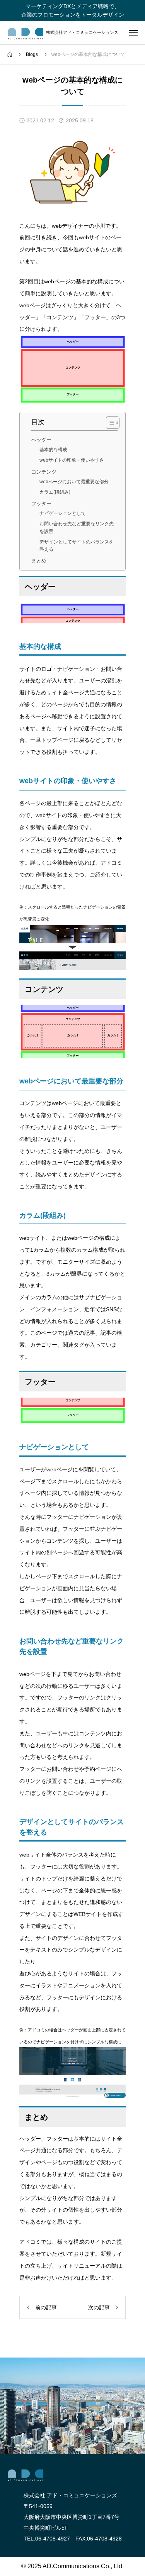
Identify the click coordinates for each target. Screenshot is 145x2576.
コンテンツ (44, 472)
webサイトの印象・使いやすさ (72, 460)
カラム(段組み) (55, 492)
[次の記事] (99, 2307)
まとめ (39, 561)
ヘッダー (41, 440)
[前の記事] (46, 2307)
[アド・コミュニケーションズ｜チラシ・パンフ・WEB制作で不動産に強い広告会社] (26, 34)
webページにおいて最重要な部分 (74, 482)
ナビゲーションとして (63, 513)
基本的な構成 (53, 450)
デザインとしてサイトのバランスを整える (77, 546)
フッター (41, 504)
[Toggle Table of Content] (109, 423)
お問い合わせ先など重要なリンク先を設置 (77, 527)
